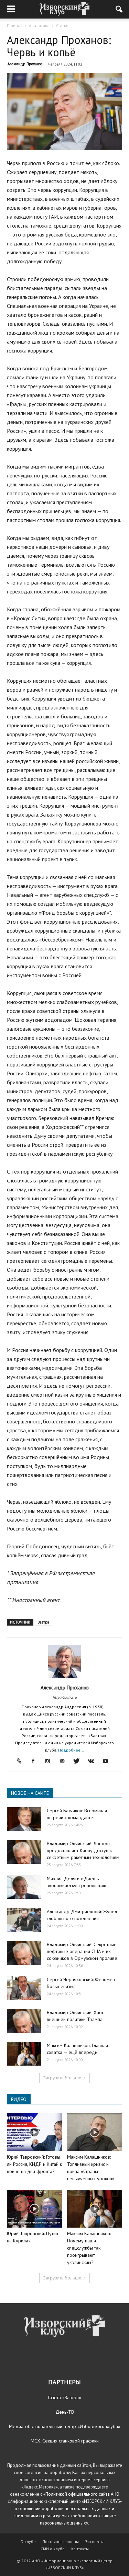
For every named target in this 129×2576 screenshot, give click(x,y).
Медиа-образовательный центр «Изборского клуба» (65, 2426)
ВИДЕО (19, 2099)
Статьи (62, 26)
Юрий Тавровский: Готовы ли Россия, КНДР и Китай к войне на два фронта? (34, 2164)
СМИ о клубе (53, 2549)
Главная (15, 26)
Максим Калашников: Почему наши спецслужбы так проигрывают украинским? (89, 2248)
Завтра (44, 1622)
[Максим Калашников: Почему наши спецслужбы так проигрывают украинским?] (95, 2209)
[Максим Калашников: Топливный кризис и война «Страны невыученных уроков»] (95, 2132)
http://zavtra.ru (65, 1697)
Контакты (80, 2549)
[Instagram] (50, 1761)
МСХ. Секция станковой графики (65, 2441)
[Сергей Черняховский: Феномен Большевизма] (24, 1988)
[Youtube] (108, 1761)
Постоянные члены (61, 2542)
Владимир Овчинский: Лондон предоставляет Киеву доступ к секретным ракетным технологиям (83, 1850)
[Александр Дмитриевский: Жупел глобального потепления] (24, 1920)
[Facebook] (36, 1761)
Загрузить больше (62, 2078)
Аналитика (39, 26)
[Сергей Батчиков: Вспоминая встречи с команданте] (24, 1819)
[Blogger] (21, 1761)
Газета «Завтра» (65, 2398)
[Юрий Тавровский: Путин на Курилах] (34, 2209)
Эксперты (94, 2542)
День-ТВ (65, 2412)
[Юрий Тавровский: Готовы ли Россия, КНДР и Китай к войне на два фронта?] (34, 2132)
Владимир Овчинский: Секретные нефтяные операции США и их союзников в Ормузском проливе (82, 1951)
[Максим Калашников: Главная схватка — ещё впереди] (24, 2054)
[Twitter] (79, 1761)
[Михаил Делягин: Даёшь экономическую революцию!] (24, 1887)
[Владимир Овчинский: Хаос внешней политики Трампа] (24, 2021)
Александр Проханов (25, 64)
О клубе (28, 2542)
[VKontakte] (93, 1761)
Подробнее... (71, 1750)
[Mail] (64, 1761)
